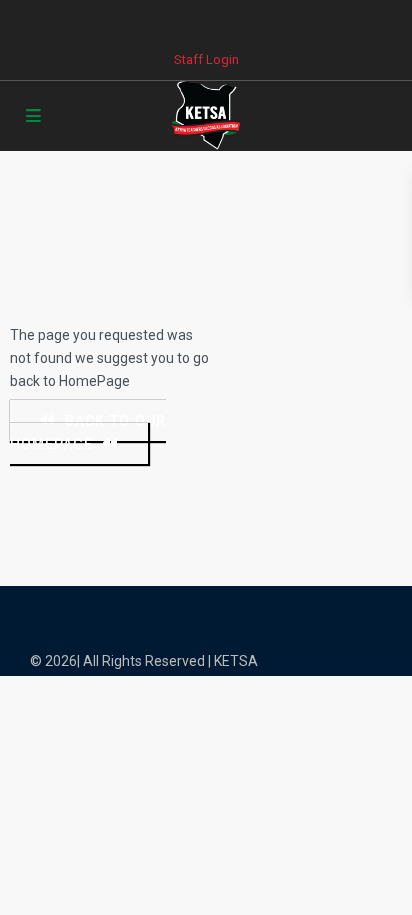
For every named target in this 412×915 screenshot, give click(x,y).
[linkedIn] (226, 20)
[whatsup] (144, 20)
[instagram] (308, 20)
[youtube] (267, 20)
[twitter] (185, 20)
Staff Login (206, 59)
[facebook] (103, 20)
